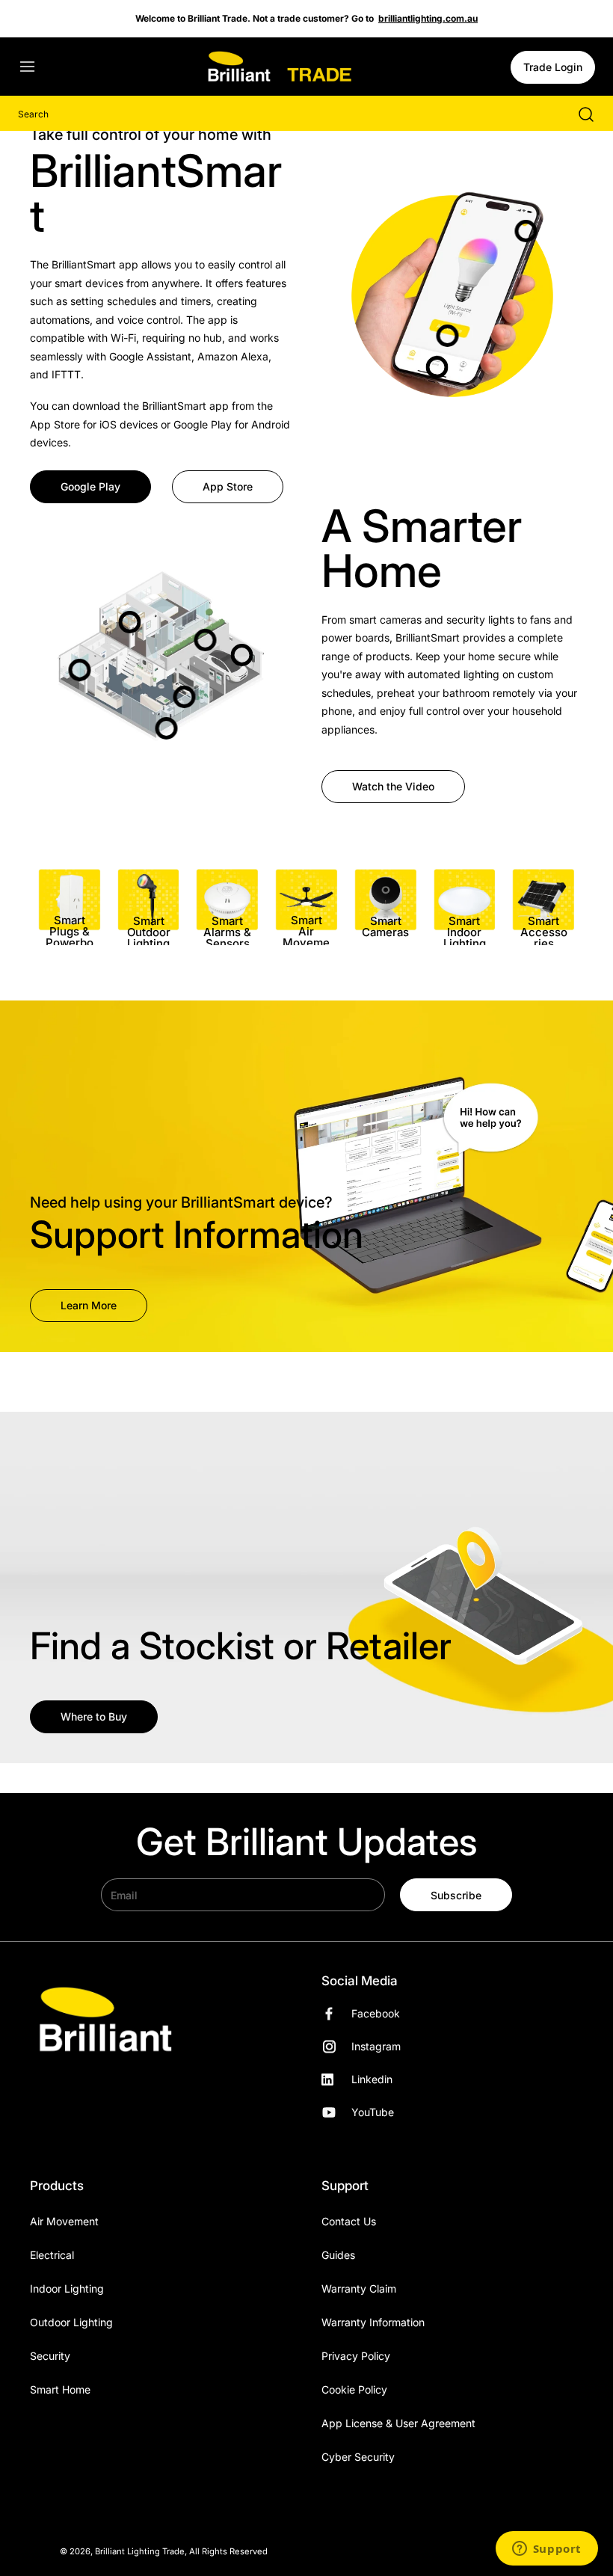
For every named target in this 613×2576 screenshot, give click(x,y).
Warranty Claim (359, 2288)
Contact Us (349, 2221)
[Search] (579, 114)
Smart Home (60, 2389)
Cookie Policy (354, 2389)
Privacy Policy (356, 2356)
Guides (338, 2255)
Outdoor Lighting (71, 2322)
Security (50, 2356)
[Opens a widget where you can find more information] (546, 2550)
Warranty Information (373, 2322)
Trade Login (553, 67)
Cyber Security (358, 2457)
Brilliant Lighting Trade (140, 2551)
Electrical (52, 2255)
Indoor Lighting (67, 2288)
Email (124, 1895)
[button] (34, 67)
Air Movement (64, 2221)
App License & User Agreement (398, 2423)
